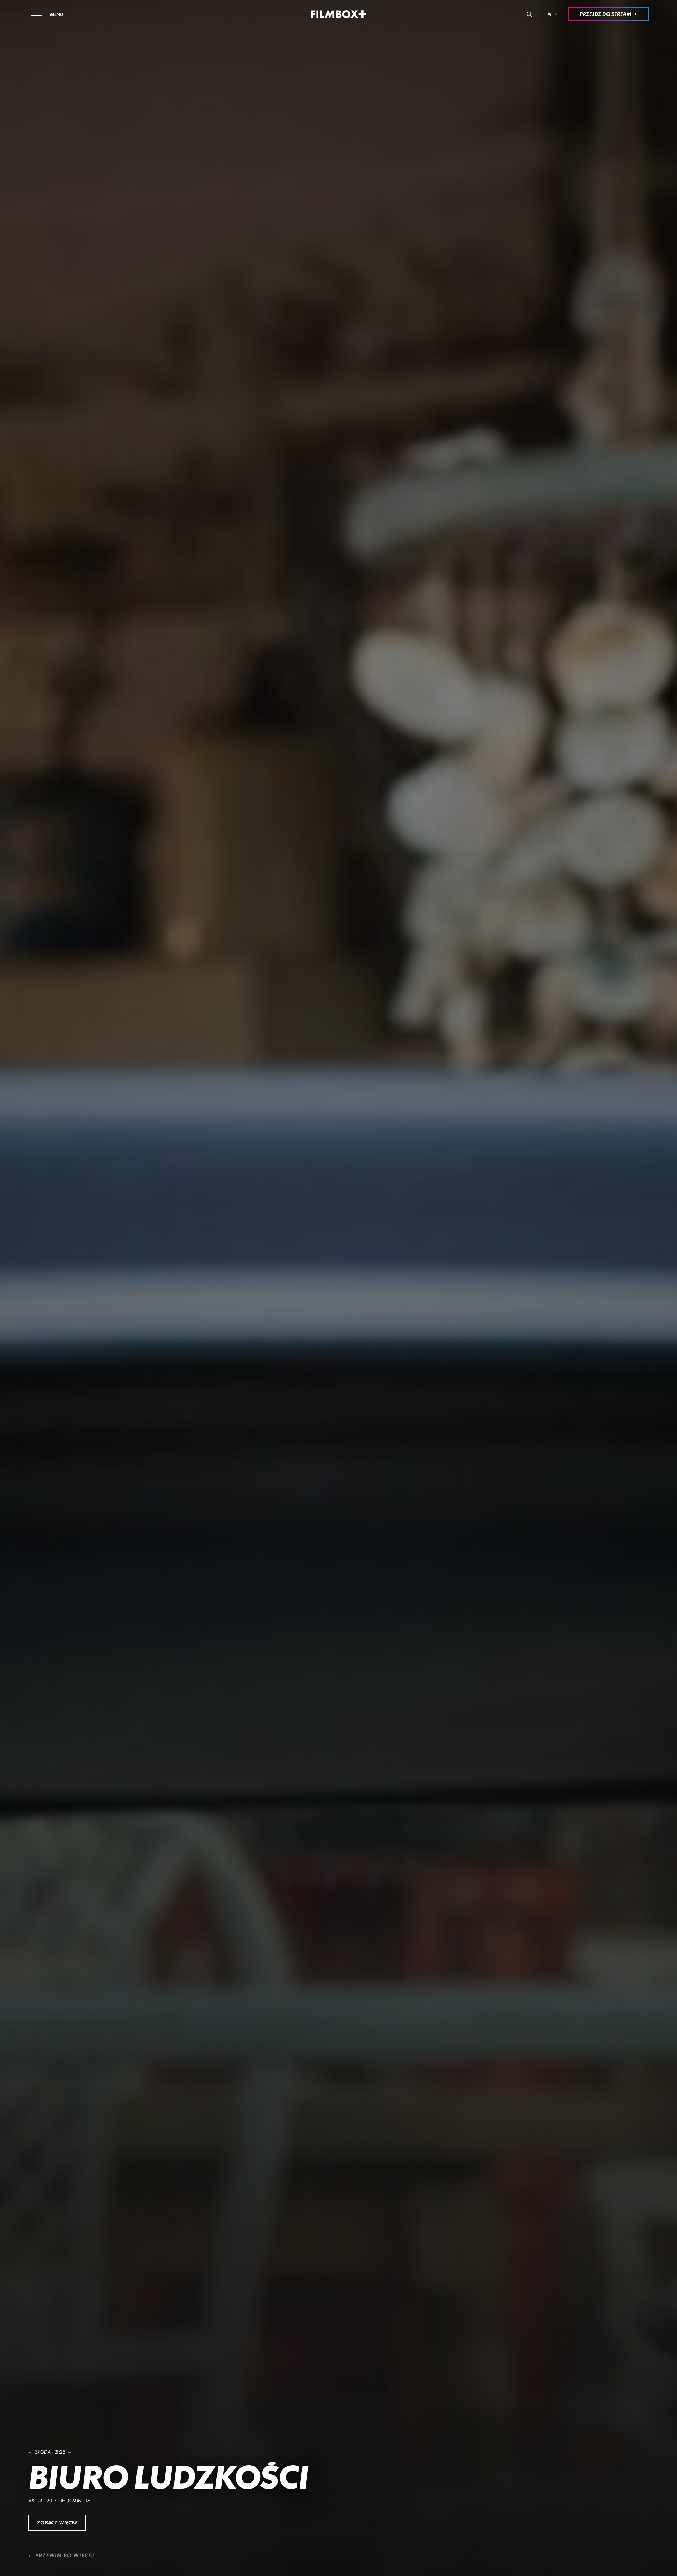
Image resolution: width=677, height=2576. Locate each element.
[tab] (509, 2557)
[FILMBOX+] (339, 14)
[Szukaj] (529, 14)
